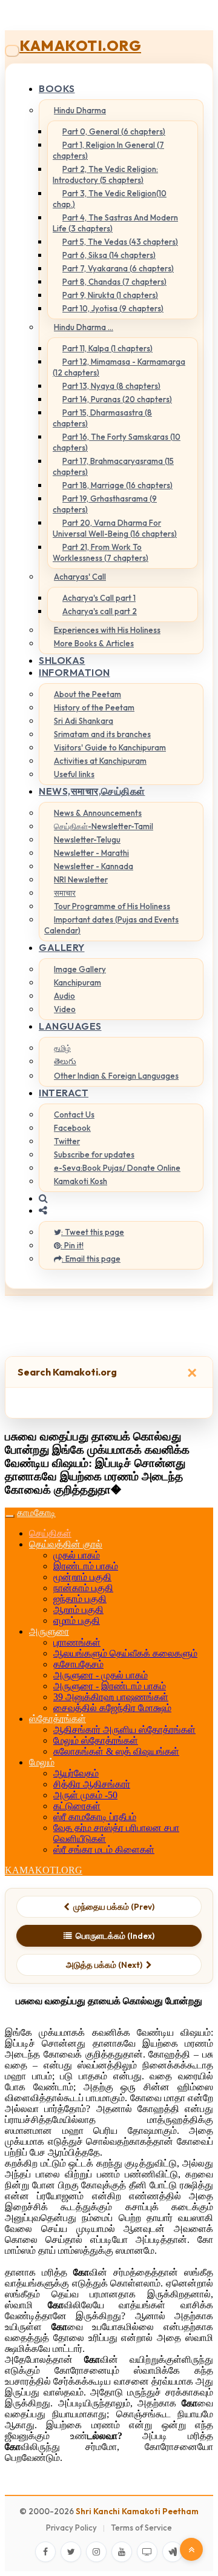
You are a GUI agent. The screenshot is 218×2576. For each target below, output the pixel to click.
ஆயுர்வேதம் (76, 1773)
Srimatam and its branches (102, 734)
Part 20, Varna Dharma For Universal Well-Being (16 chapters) (115, 528)
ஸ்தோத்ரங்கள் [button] (58, 1719)
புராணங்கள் (77, 1642)
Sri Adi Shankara (84, 721)
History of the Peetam (94, 707)
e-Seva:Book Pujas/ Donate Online (117, 1168)
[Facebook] (45, 2552)
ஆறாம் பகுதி (78, 1610)
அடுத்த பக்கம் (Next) (104, 1965)
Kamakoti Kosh (81, 1181)
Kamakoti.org (80, 45)
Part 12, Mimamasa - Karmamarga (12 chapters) (119, 367)
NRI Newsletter (81, 879)
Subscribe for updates (94, 1154)
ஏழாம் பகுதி (77, 1621)
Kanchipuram (78, 982)
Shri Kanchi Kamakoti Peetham (137, 2511)
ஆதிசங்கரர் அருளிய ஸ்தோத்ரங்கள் (124, 1730)
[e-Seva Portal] (173, 2552)
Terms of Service (141, 2528)
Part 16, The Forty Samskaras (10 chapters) (117, 442)
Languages (70, 1026)
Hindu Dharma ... (84, 327)
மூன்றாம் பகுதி (82, 1577)
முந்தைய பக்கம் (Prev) (114, 1907)
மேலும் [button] (42, 1762)
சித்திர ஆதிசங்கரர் (92, 1784)
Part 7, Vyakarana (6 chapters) (118, 268)
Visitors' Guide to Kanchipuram (110, 747)
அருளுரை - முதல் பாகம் (101, 1675)
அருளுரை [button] (49, 1631)
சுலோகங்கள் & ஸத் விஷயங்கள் (116, 1751)
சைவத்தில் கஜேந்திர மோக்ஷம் (112, 1708)
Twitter (67, 1141)
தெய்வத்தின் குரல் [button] (66, 1544)
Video (65, 1009)
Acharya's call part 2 (100, 611)
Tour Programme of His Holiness (112, 906)
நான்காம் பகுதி (83, 1588)
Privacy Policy (71, 2528)
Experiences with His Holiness (107, 630)
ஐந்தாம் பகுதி (80, 1599)
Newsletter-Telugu (87, 839)
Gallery (62, 947)
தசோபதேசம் (78, 1664)
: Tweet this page (93, 1232)
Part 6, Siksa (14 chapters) (109, 255)
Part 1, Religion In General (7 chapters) (108, 150)
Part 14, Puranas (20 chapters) (117, 399)
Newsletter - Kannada (94, 866)
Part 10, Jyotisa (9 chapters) (113, 308)
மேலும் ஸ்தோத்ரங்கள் (96, 1740)
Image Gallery (80, 969)
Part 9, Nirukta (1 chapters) (110, 295)
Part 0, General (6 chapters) (114, 131)
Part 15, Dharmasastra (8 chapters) (102, 418)
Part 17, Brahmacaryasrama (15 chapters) (113, 466)
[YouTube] (122, 2552)
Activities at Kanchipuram (100, 761)
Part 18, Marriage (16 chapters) (117, 485)
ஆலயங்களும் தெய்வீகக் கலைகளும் (125, 1653)
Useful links (74, 774)
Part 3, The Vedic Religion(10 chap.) (110, 199)
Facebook (72, 1128)
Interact (64, 1093)
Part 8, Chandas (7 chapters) (114, 282)
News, (92, 791)
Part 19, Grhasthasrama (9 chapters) (105, 504)
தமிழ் (62, 1048)
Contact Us (74, 1114)
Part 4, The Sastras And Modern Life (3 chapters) (115, 223)
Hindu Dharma (80, 110)
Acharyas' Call (80, 577)
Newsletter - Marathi (91, 853)
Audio (64, 996)
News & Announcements (98, 813)
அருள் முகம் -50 (85, 1795)
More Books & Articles (94, 643)
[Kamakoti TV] (147, 2552)
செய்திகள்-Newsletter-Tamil (104, 826)
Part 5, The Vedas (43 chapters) (120, 242)
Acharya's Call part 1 (99, 598)
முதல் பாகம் (77, 1555)
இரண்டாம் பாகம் (86, 1566)
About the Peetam (88, 694)
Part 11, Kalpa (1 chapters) (107, 348)
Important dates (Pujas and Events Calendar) (111, 925)
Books (57, 88)
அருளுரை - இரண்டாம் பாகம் (110, 1686)
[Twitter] (71, 2552)
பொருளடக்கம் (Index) (115, 1936)
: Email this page (91, 1259)
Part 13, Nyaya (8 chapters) (111, 386)
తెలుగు (65, 1061)
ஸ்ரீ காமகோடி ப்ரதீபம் (95, 1817)
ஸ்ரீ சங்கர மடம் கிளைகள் (104, 1849)
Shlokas (62, 660)
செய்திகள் (50, 1533)
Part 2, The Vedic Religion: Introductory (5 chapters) (105, 174)
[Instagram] (96, 2552)
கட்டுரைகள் (77, 1806)
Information (74, 672)
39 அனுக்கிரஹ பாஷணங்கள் (111, 1697)
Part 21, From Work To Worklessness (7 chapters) (101, 552)
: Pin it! (72, 1245)
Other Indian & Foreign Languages (116, 1076)
